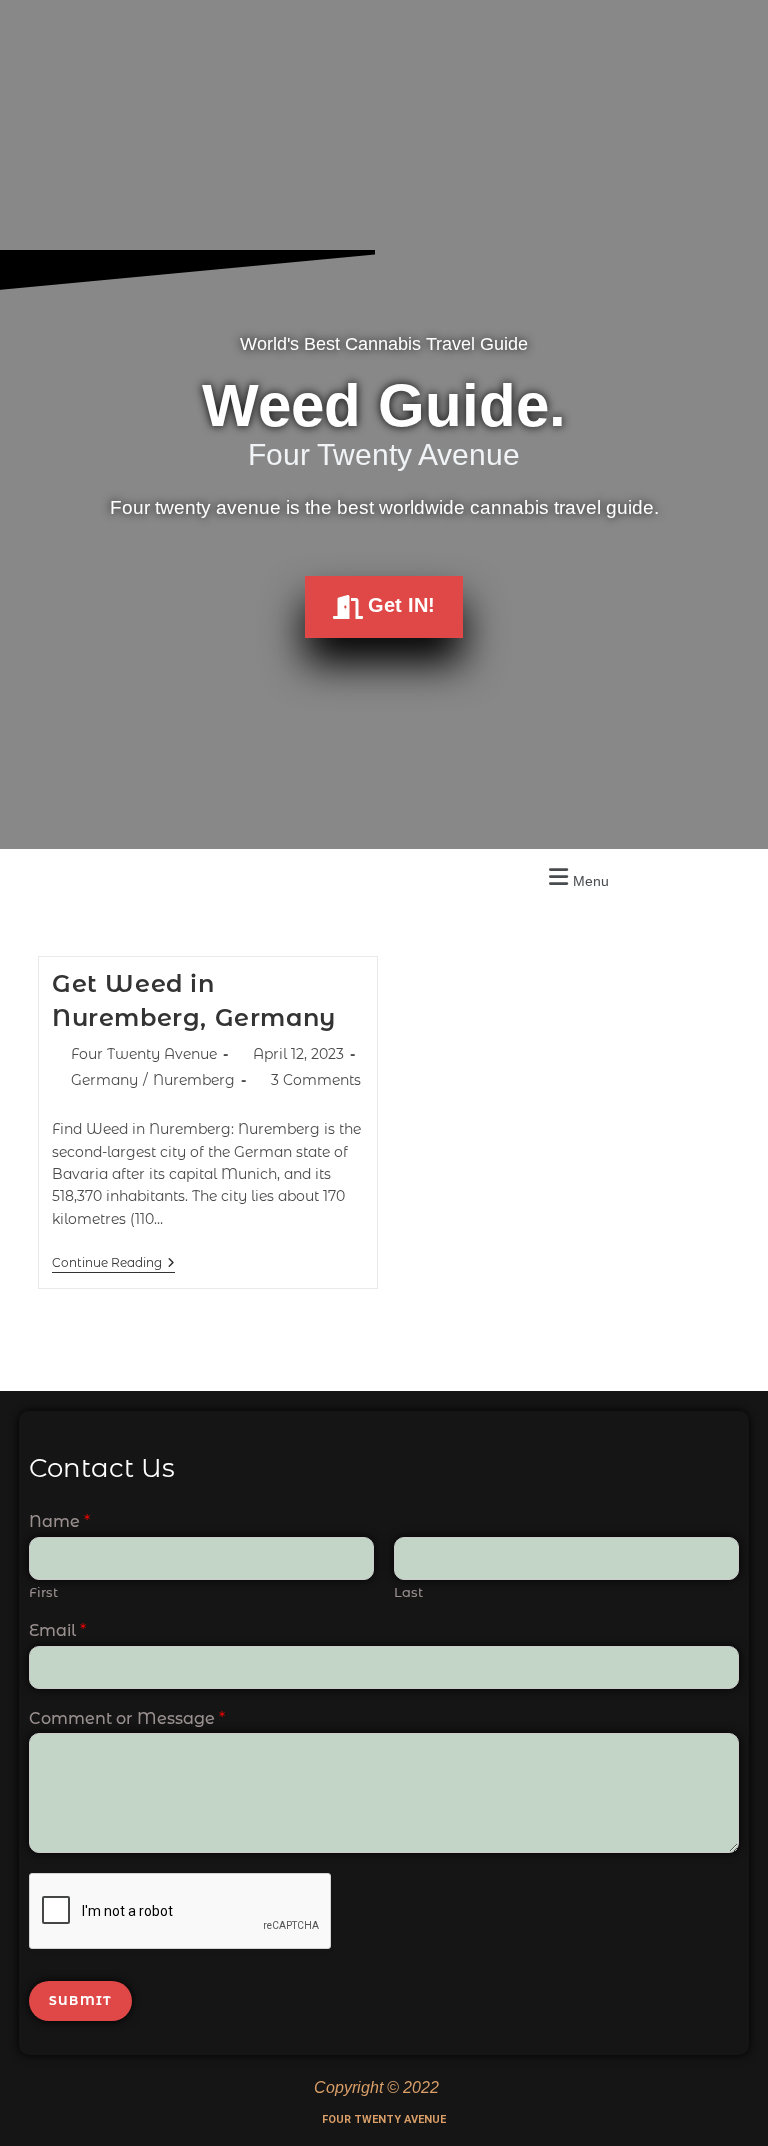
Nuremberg (194, 1080)
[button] (576, 877)
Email (57, 1630)
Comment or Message (127, 1718)
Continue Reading (113, 1263)
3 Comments (316, 1080)
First (43, 1592)
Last (408, 1592)
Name (59, 1521)
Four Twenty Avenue (144, 1054)
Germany (104, 1080)
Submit (80, 2000)
